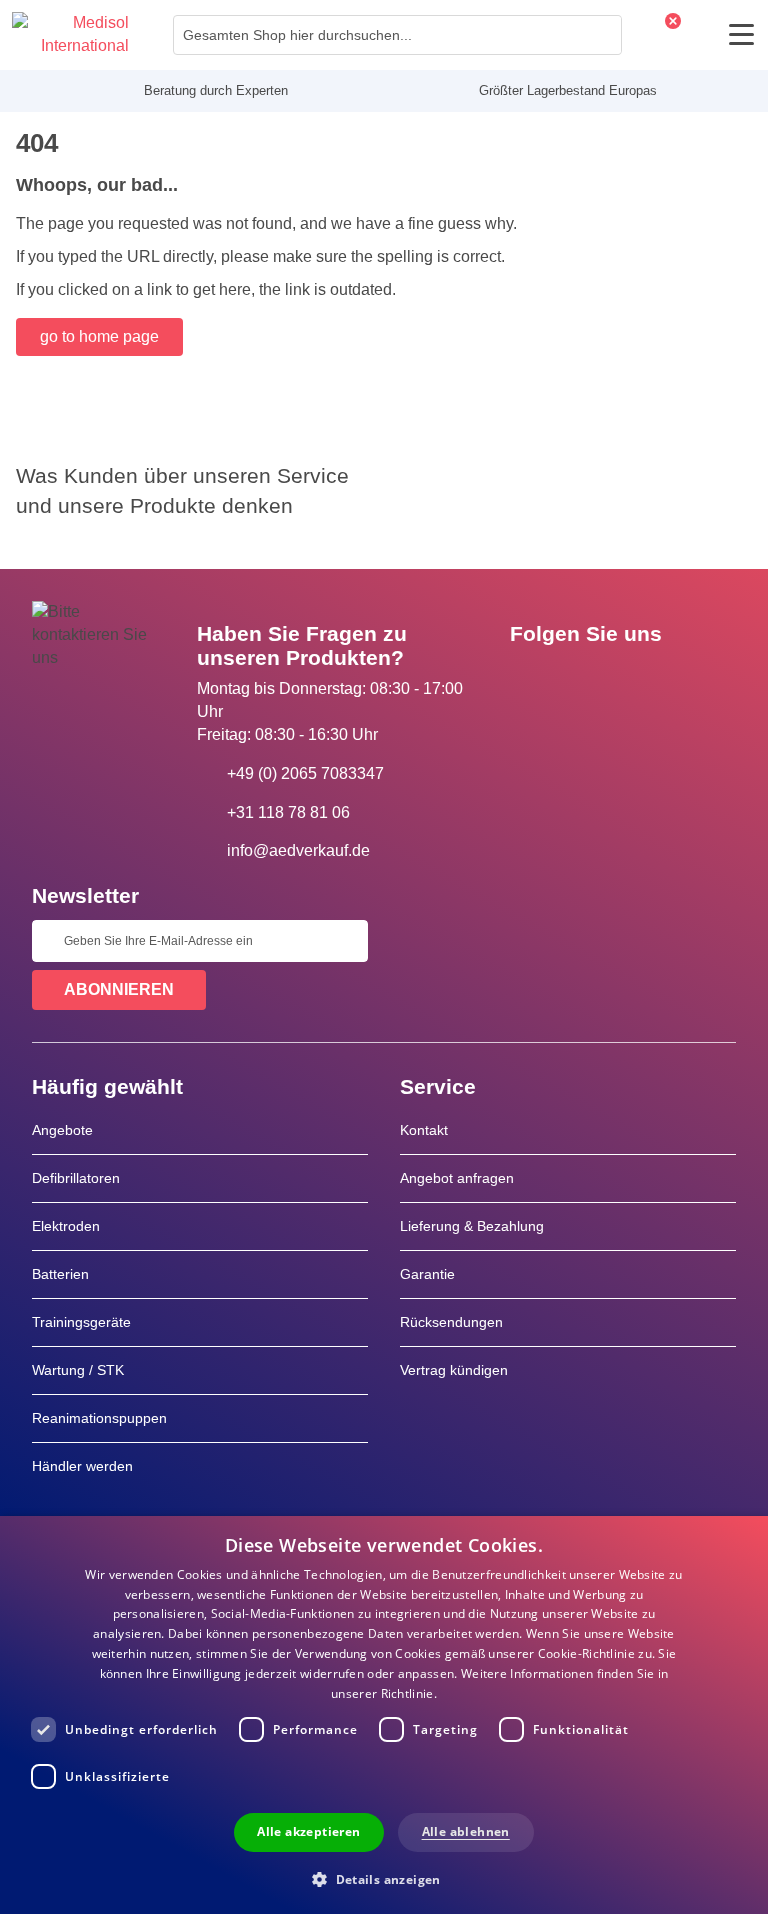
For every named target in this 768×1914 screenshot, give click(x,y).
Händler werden (82, 1466)
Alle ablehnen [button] (466, 1831)
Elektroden (66, 1226)
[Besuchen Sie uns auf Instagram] (647, 679)
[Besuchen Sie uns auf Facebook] (531, 679)
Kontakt (424, 1130)
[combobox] (397, 35)
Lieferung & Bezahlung (472, 1226)
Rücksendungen (451, 1322)
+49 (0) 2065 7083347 (305, 773)
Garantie (427, 1274)
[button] (384, 1878)
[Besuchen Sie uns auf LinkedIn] (589, 679)
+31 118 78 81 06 (288, 812)
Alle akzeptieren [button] (308, 1831)
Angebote (62, 1130)
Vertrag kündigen (454, 1370)
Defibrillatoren (76, 1178)
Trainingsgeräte (81, 1322)
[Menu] (741, 34)
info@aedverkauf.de (298, 850)
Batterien (60, 1274)
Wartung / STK (78, 1370)
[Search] (601, 35)
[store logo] (70, 35)
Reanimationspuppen (99, 1418)
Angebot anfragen (457, 1178)
